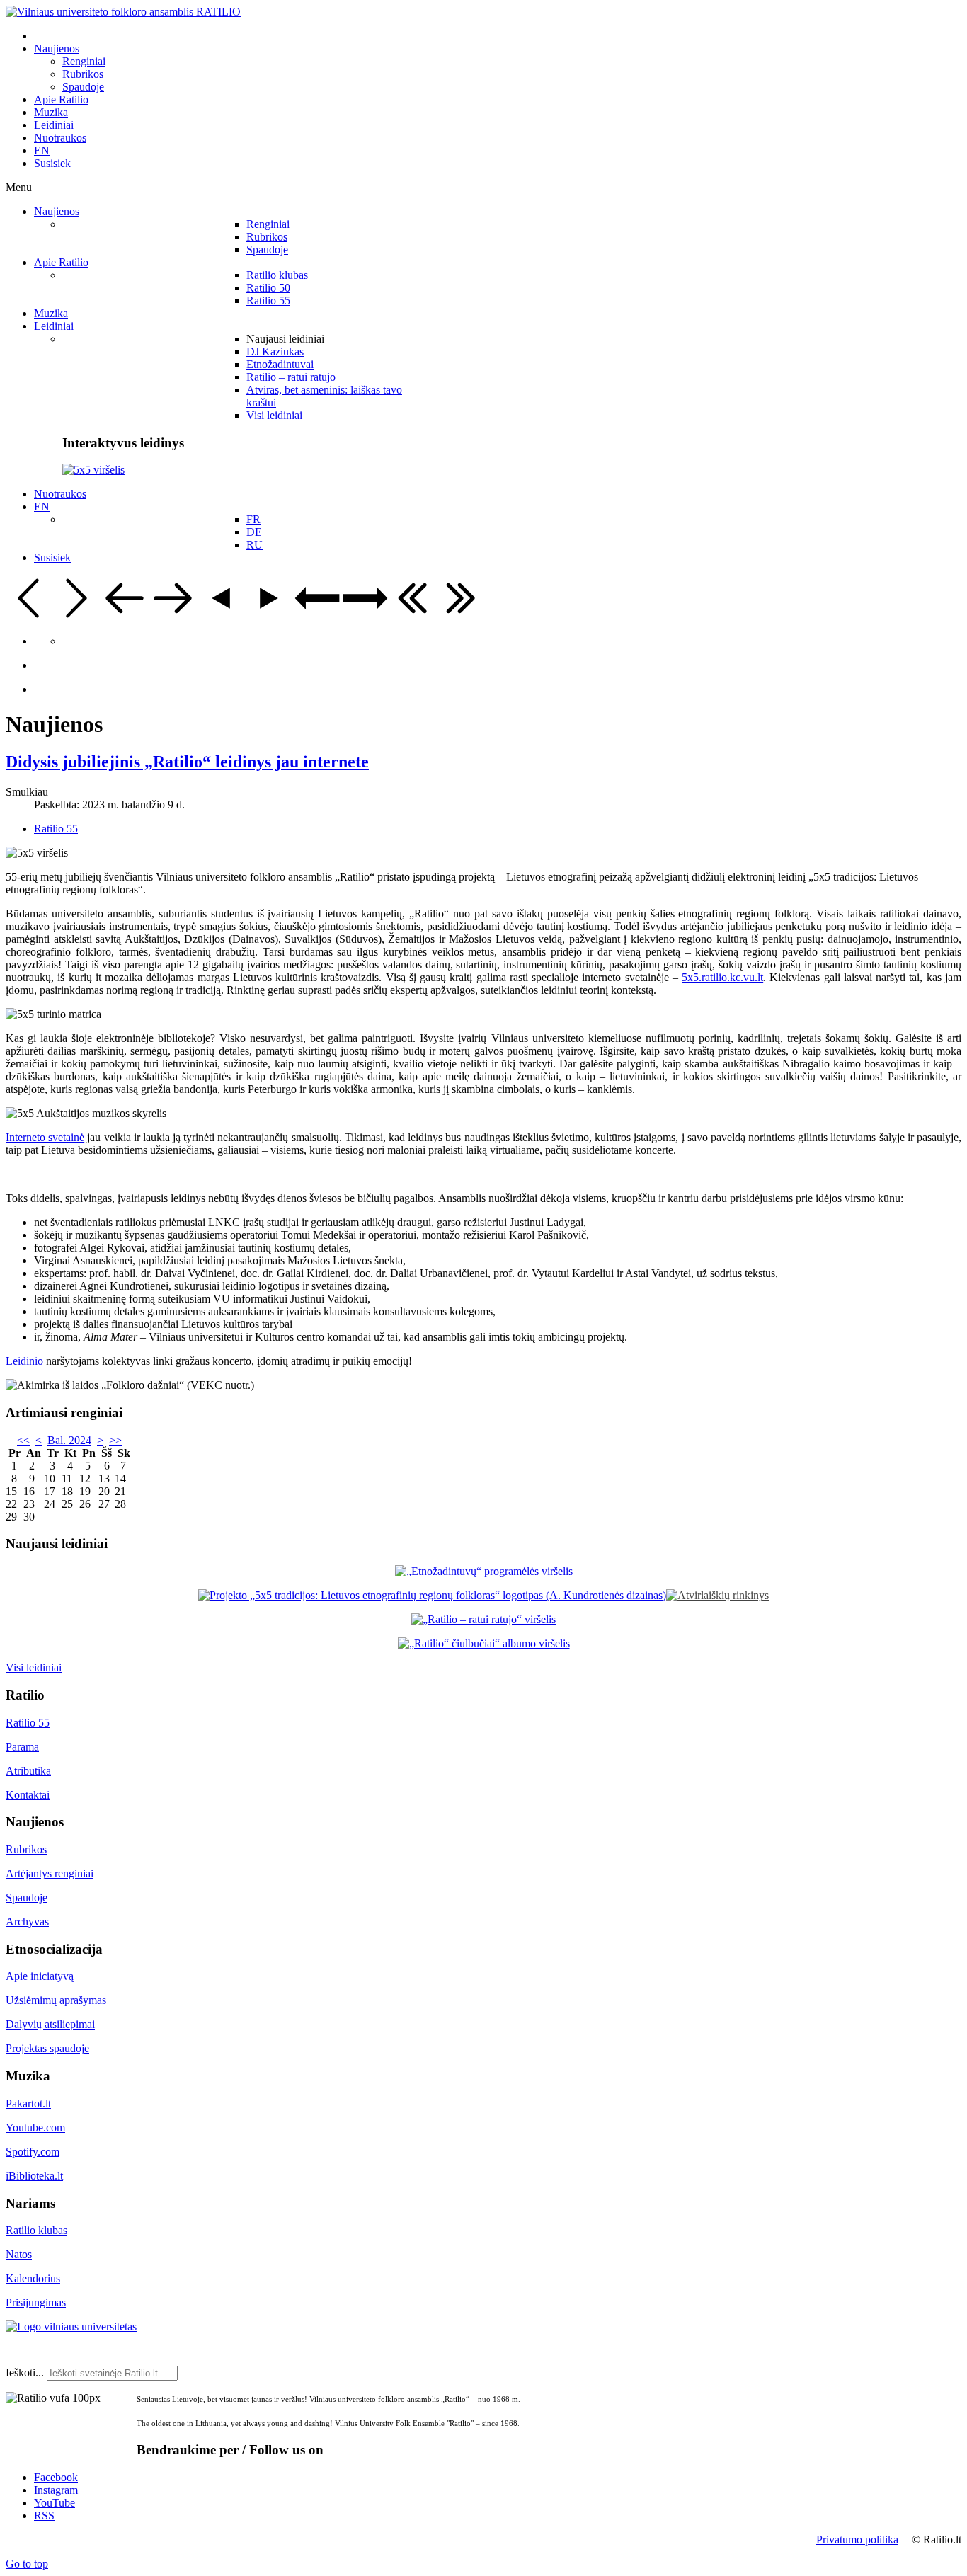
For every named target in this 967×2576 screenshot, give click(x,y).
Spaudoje (27, 1897)
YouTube (55, 2503)
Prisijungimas (36, 2302)
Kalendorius (33, 2278)
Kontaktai (28, 1795)
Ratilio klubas (36, 2230)
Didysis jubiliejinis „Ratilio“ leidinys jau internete (187, 762)
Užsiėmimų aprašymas (56, 2000)
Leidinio (24, 1361)
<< (23, 1440)
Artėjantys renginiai (50, 1873)
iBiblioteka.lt (34, 2176)
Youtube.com (35, 2128)
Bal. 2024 (69, 1440)
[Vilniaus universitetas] (71, 2326)
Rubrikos (26, 1849)
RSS (44, 2515)
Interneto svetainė (45, 1137)
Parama (22, 1747)
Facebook (56, 2477)
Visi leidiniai (34, 1667)
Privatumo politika (857, 2540)
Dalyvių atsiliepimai (50, 2024)
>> (115, 1440)
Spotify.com (33, 2152)
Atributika (28, 1771)
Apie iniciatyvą (40, 1976)
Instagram (56, 2490)
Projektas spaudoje (47, 2048)
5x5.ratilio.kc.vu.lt (722, 977)
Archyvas (27, 1922)
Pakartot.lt (28, 2103)
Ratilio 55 (56, 829)
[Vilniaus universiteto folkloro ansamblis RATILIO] (123, 12)
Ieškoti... (25, 2372)
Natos (19, 2254)
